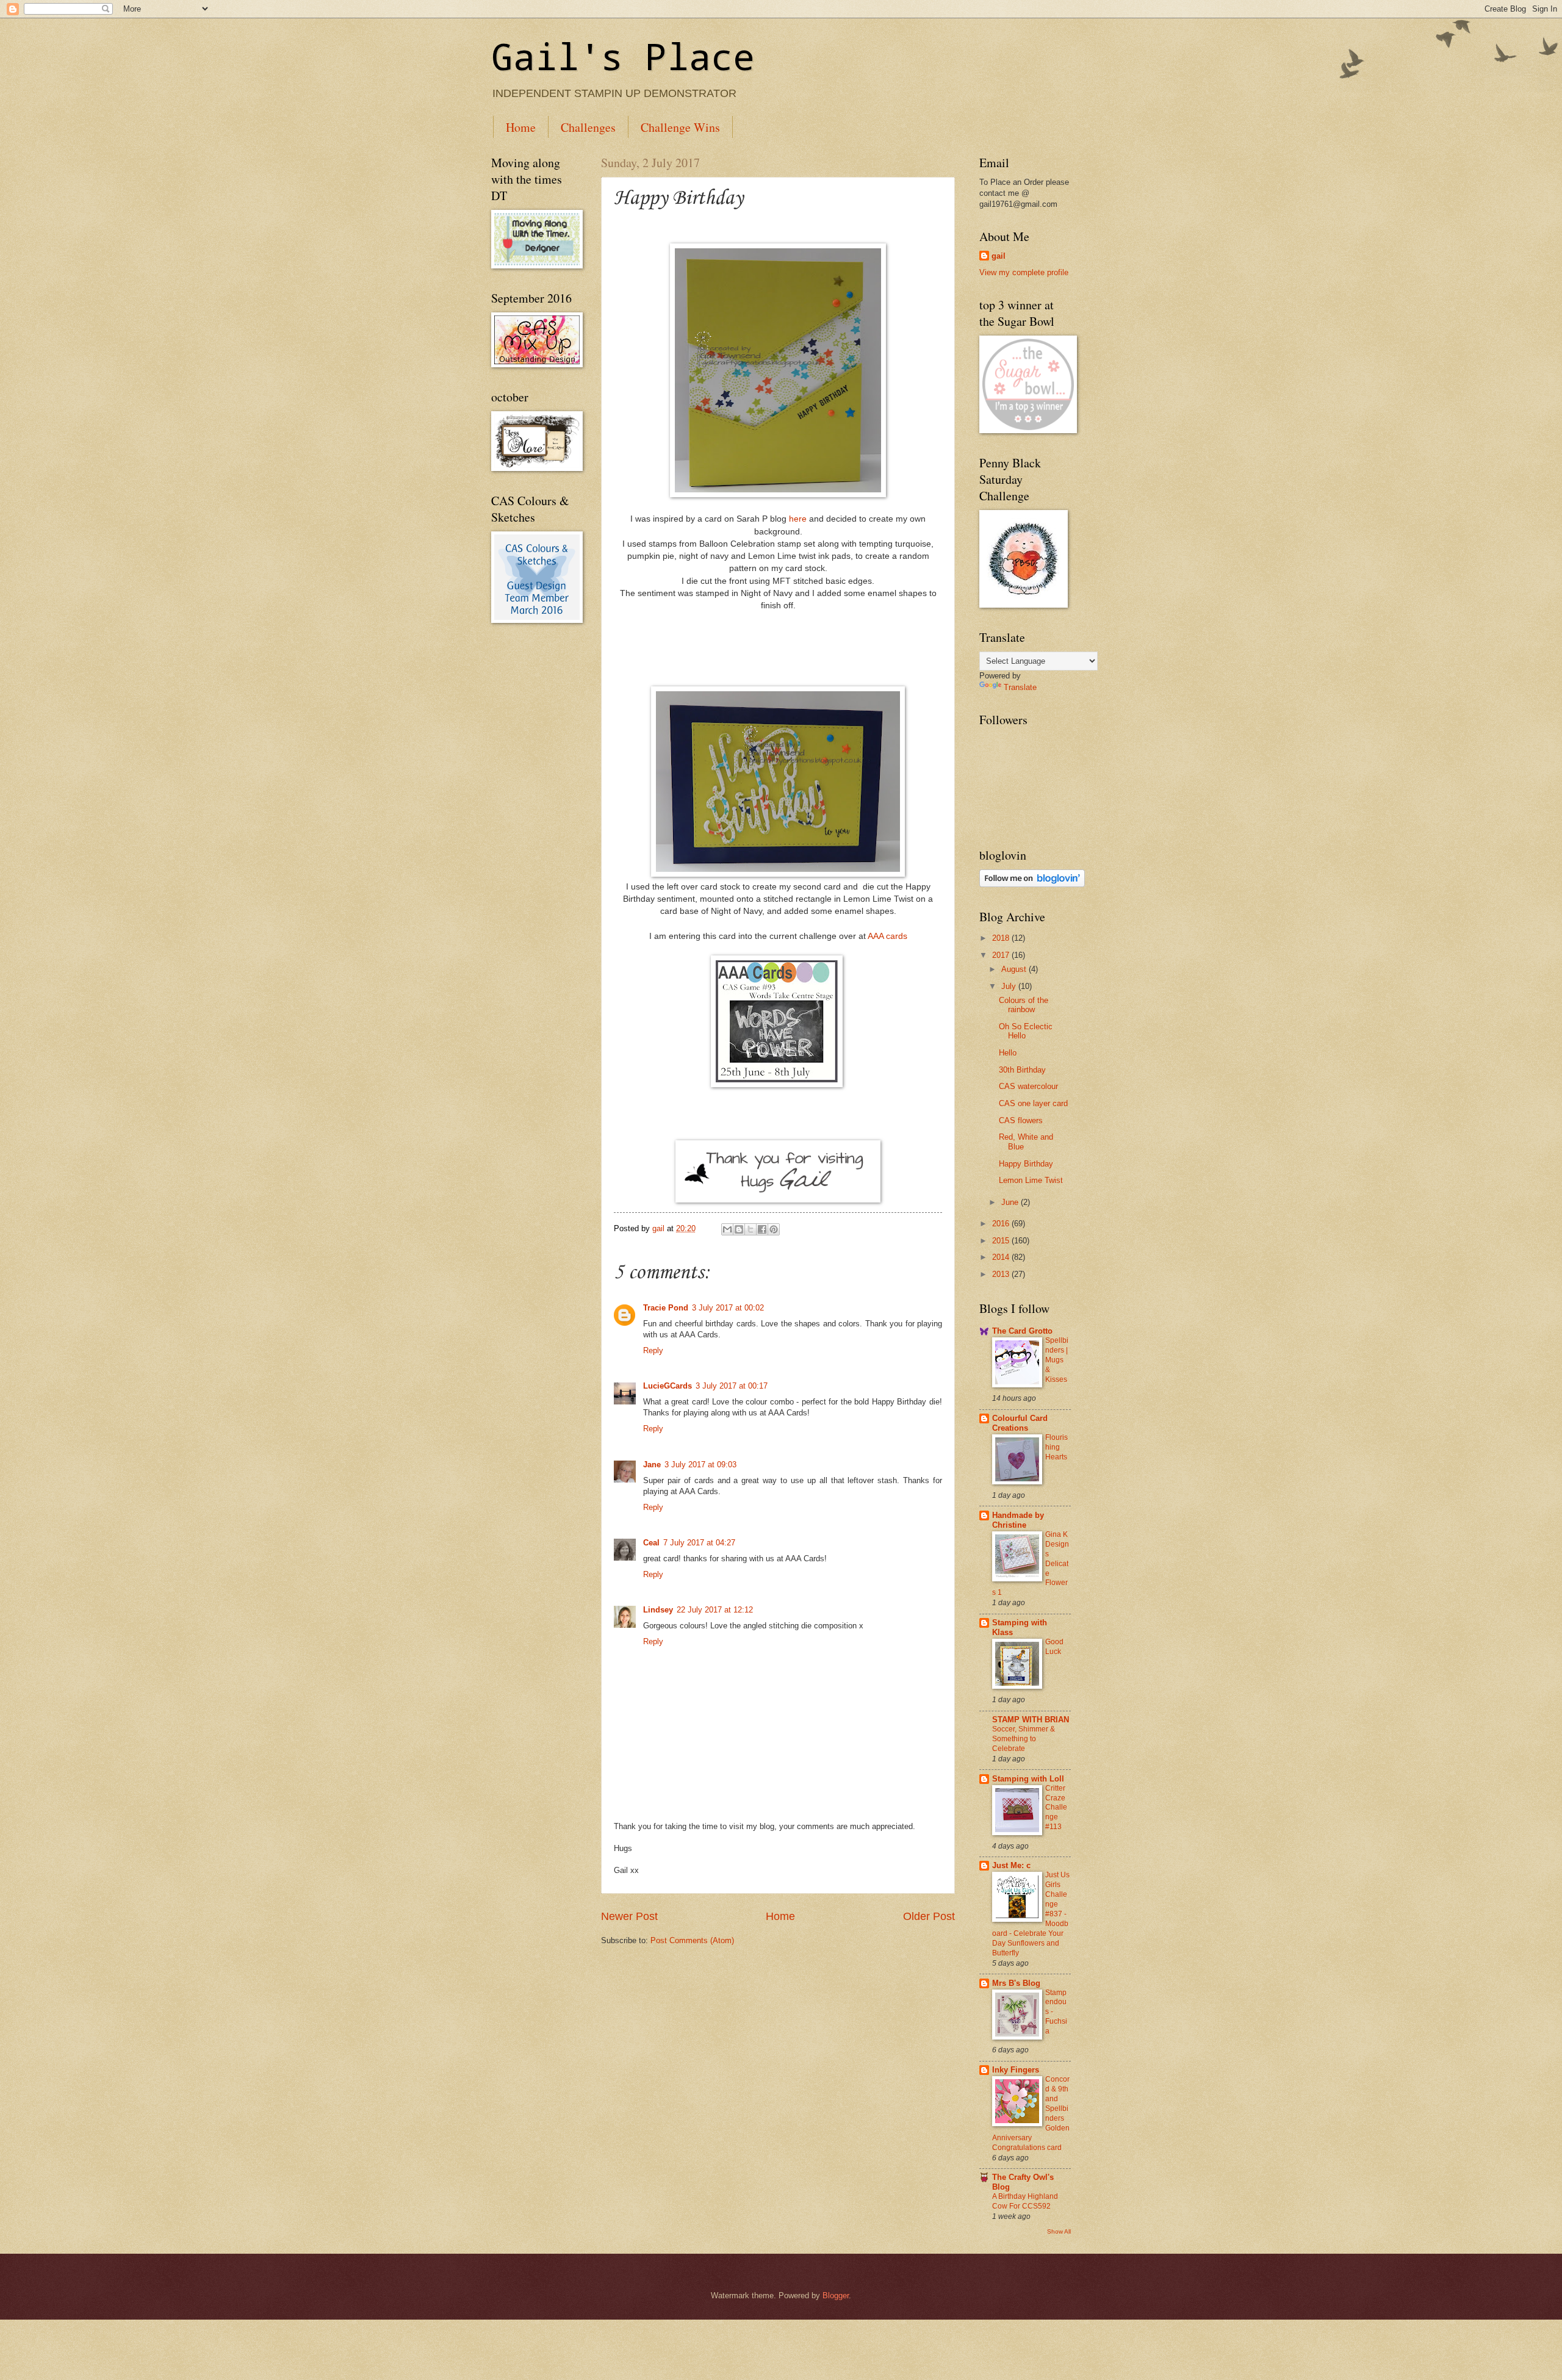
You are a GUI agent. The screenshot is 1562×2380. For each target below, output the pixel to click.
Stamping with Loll (1028, 1779)
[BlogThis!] (739, 1229)
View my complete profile (1024, 272)
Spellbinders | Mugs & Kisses (1057, 1360)
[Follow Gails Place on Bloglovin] (1032, 884)
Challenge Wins (680, 127)
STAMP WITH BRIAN (1031, 1720)
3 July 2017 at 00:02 (728, 1308)
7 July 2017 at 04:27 (699, 1543)
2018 (1002, 938)
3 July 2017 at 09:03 (700, 1465)
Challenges (588, 127)
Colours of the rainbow (1024, 1005)
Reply (653, 1350)
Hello (1008, 1053)
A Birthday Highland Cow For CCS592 (1025, 2201)
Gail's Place (623, 56)
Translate (1020, 687)
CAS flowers (1021, 1120)
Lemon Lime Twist (1031, 1180)
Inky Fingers (1016, 2070)
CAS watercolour (1028, 1086)
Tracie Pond (666, 1308)
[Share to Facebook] (762, 1229)
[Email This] (727, 1229)
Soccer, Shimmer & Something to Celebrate (1024, 1739)
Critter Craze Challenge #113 (1056, 1808)
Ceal (651, 1543)
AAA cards (887, 936)
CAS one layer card (1033, 1103)
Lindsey (658, 1610)
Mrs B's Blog (1016, 1983)
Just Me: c (1011, 1865)
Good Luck (1054, 1647)
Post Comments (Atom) (692, 1940)
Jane (652, 1465)
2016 (1002, 1224)
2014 (1002, 1257)
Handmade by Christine (1018, 1520)
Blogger (836, 2296)
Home (521, 127)
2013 (1002, 1274)
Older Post (929, 1916)
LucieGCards (668, 1386)
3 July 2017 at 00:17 (732, 1386)
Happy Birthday (1026, 1164)
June (1011, 1202)
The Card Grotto (1022, 1331)
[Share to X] (750, 1229)
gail (999, 256)
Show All (1059, 2231)
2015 (1002, 1241)
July (1010, 986)
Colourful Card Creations (1020, 1423)
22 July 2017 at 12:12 (715, 1610)
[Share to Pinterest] (774, 1229)
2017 (1002, 955)
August (1015, 969)
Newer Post (629, 1916)
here (797, 519)
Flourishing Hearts (1056, 1447)
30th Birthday (1022, 1070)
